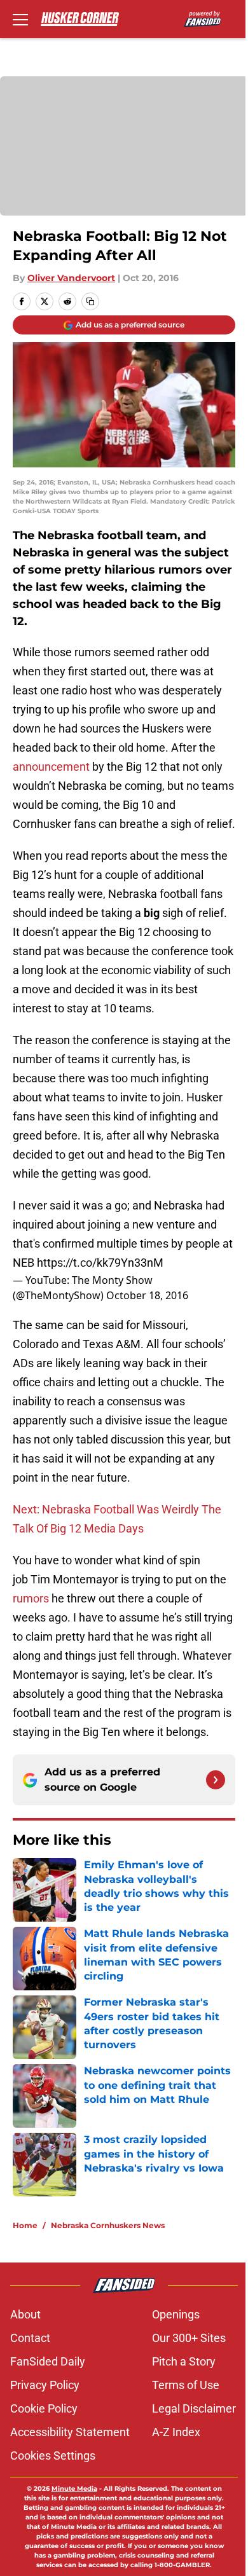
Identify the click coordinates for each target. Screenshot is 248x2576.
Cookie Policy (44, 2408)
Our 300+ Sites (189, 2338)
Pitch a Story (184, 2361)
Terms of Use (186, 2385)
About (25, 2314)
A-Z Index (176, 2432)
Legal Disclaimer (194, 2408)
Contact (30, 2338)
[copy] (90, 301)
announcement (51, 767)
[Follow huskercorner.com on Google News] (216, 1780)
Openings (176, 2314)
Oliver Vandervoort (71, 278)
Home (25, 2225)
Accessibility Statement (70, 2432)
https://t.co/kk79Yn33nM (100, 1263)
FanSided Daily (48, 2361)
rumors (31, 1598)
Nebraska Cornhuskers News (108, 2225)
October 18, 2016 (147, 1295)
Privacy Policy (45, 2385)
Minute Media (74, 2489)
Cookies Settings (53, 2455)
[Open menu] (20, 19)
